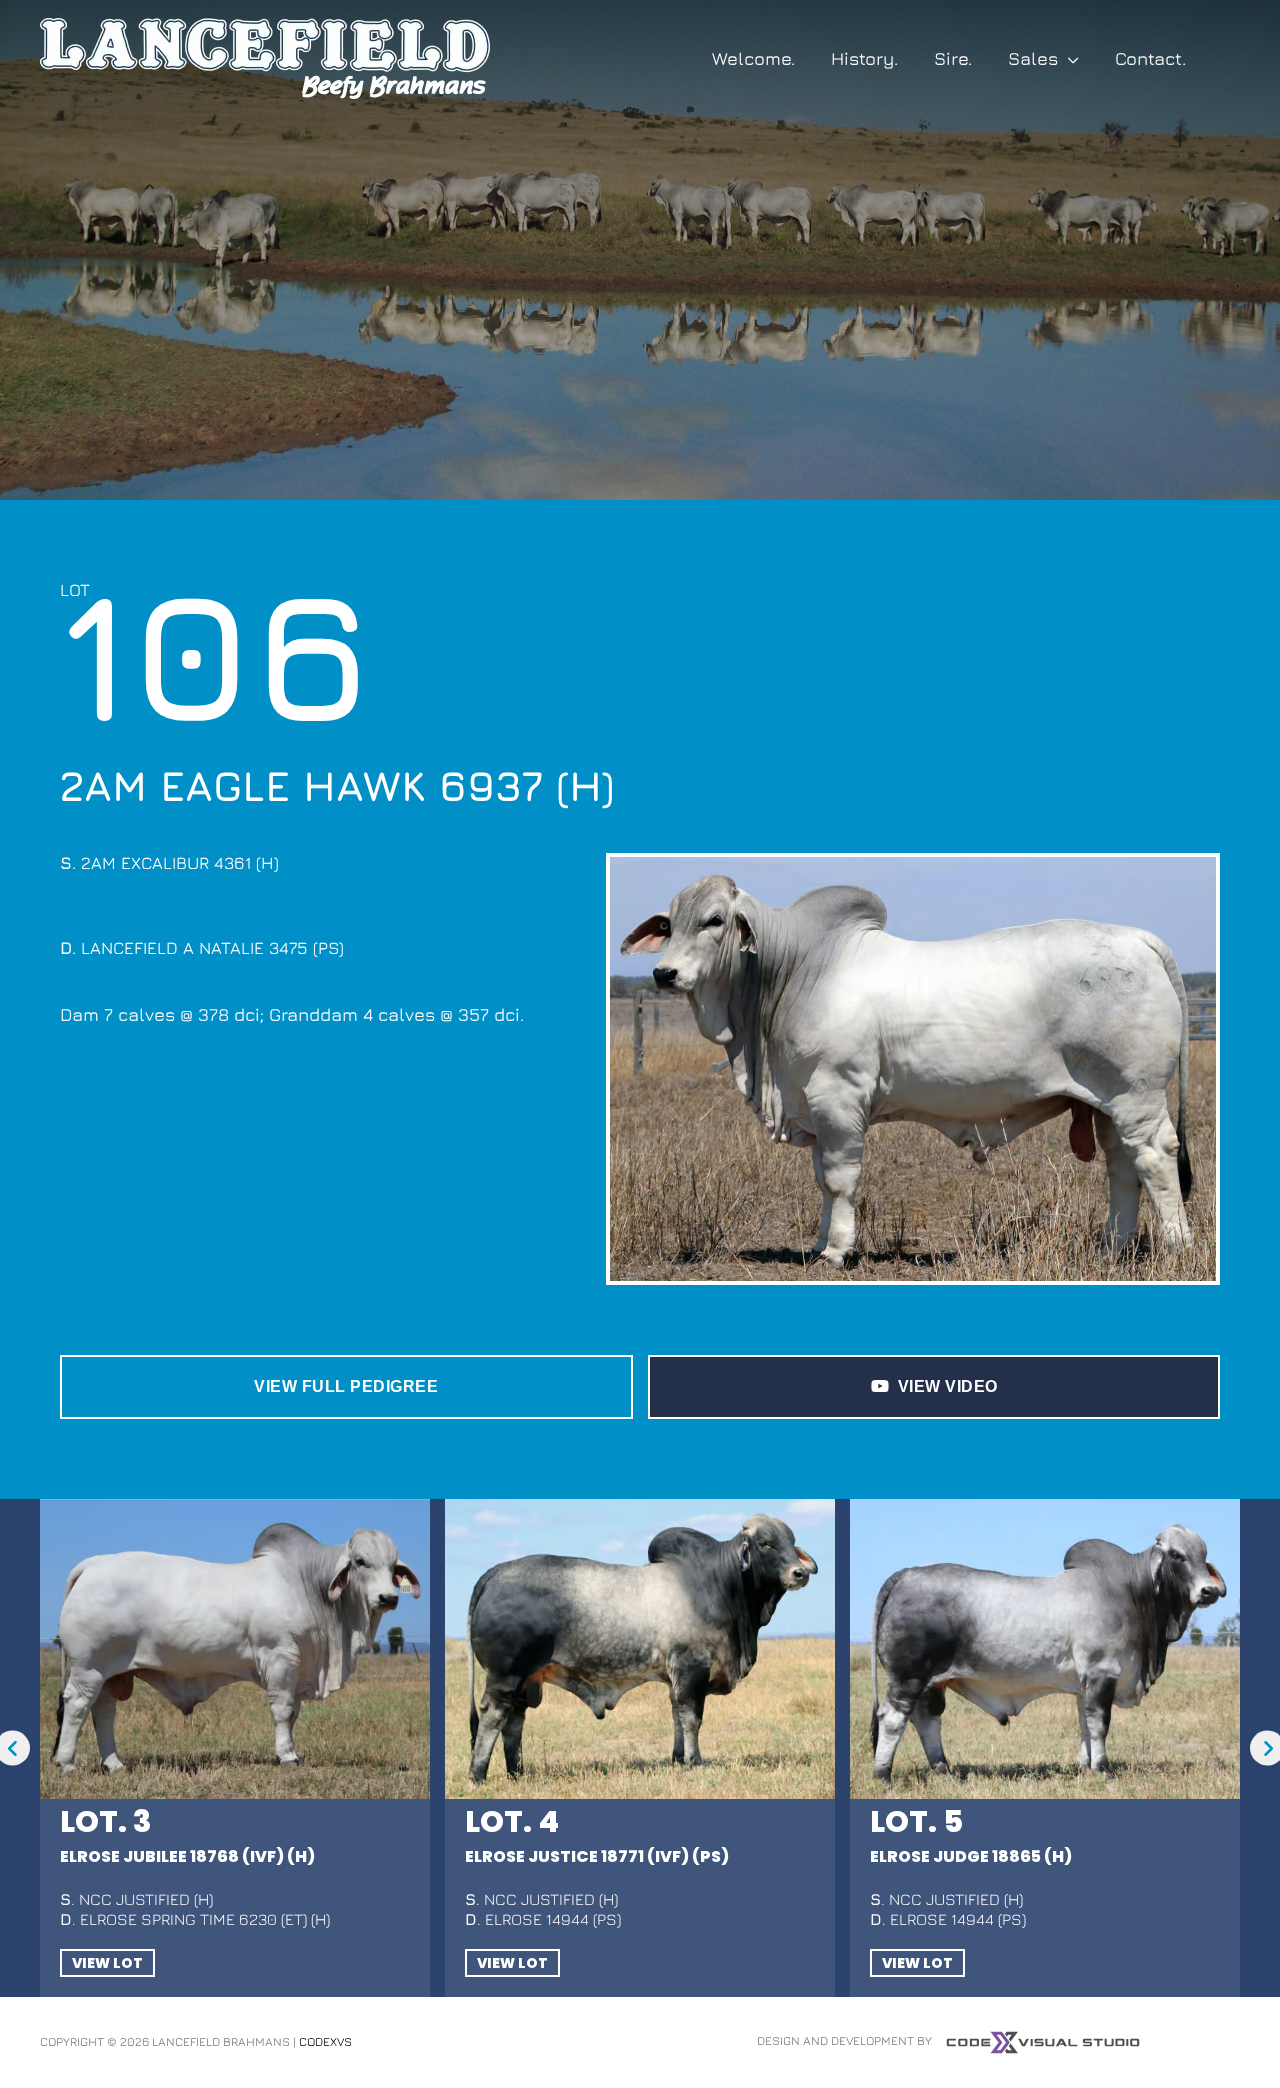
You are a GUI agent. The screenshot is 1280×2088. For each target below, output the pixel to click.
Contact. (1150, 58)
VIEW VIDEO (948, 1386)
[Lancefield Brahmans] (265, 56)
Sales (1033, 58)
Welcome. (753, 58)
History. (864, 58)
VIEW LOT (107, 1963)
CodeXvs (325, 2041)
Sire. (953, 58)
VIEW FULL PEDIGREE (346, 1386)
